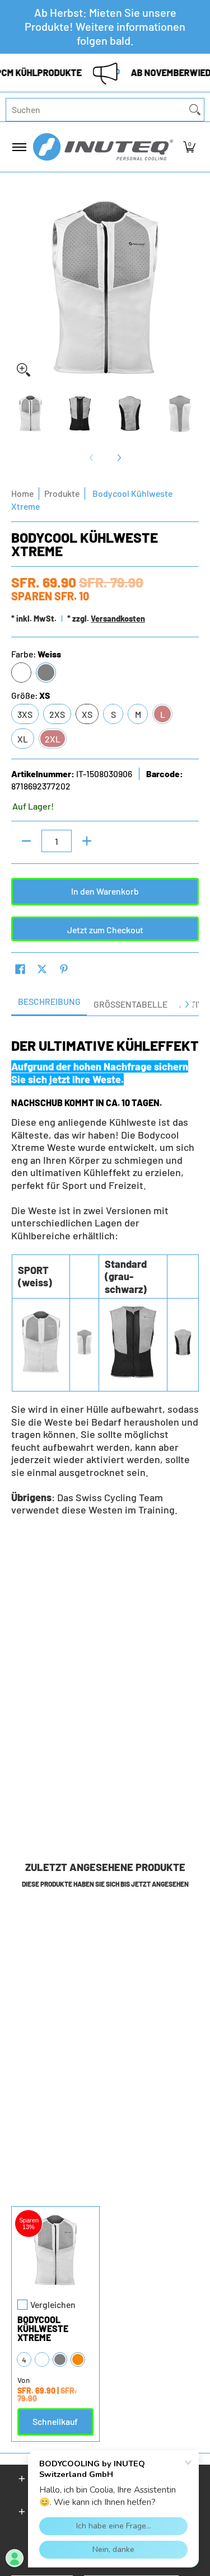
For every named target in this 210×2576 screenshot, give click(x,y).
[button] (189, 147)
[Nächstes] (191, 289)
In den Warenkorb (105, 891)
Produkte (62, 493)
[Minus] (26, 841)
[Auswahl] (87, 841)
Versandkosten (118, 619)
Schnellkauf (55, 2421)
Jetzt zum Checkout (105, 930)
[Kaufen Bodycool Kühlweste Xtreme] (55, 2250)
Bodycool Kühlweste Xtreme (43, 2328)
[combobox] (96, 110)
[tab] (49, 1005)
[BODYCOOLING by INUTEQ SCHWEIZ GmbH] (103, 147)
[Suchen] (195, 110)
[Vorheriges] (19, 289)
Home (22, 493)
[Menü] (19, 147)
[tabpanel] (105, 1272)
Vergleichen (53, 2305)
